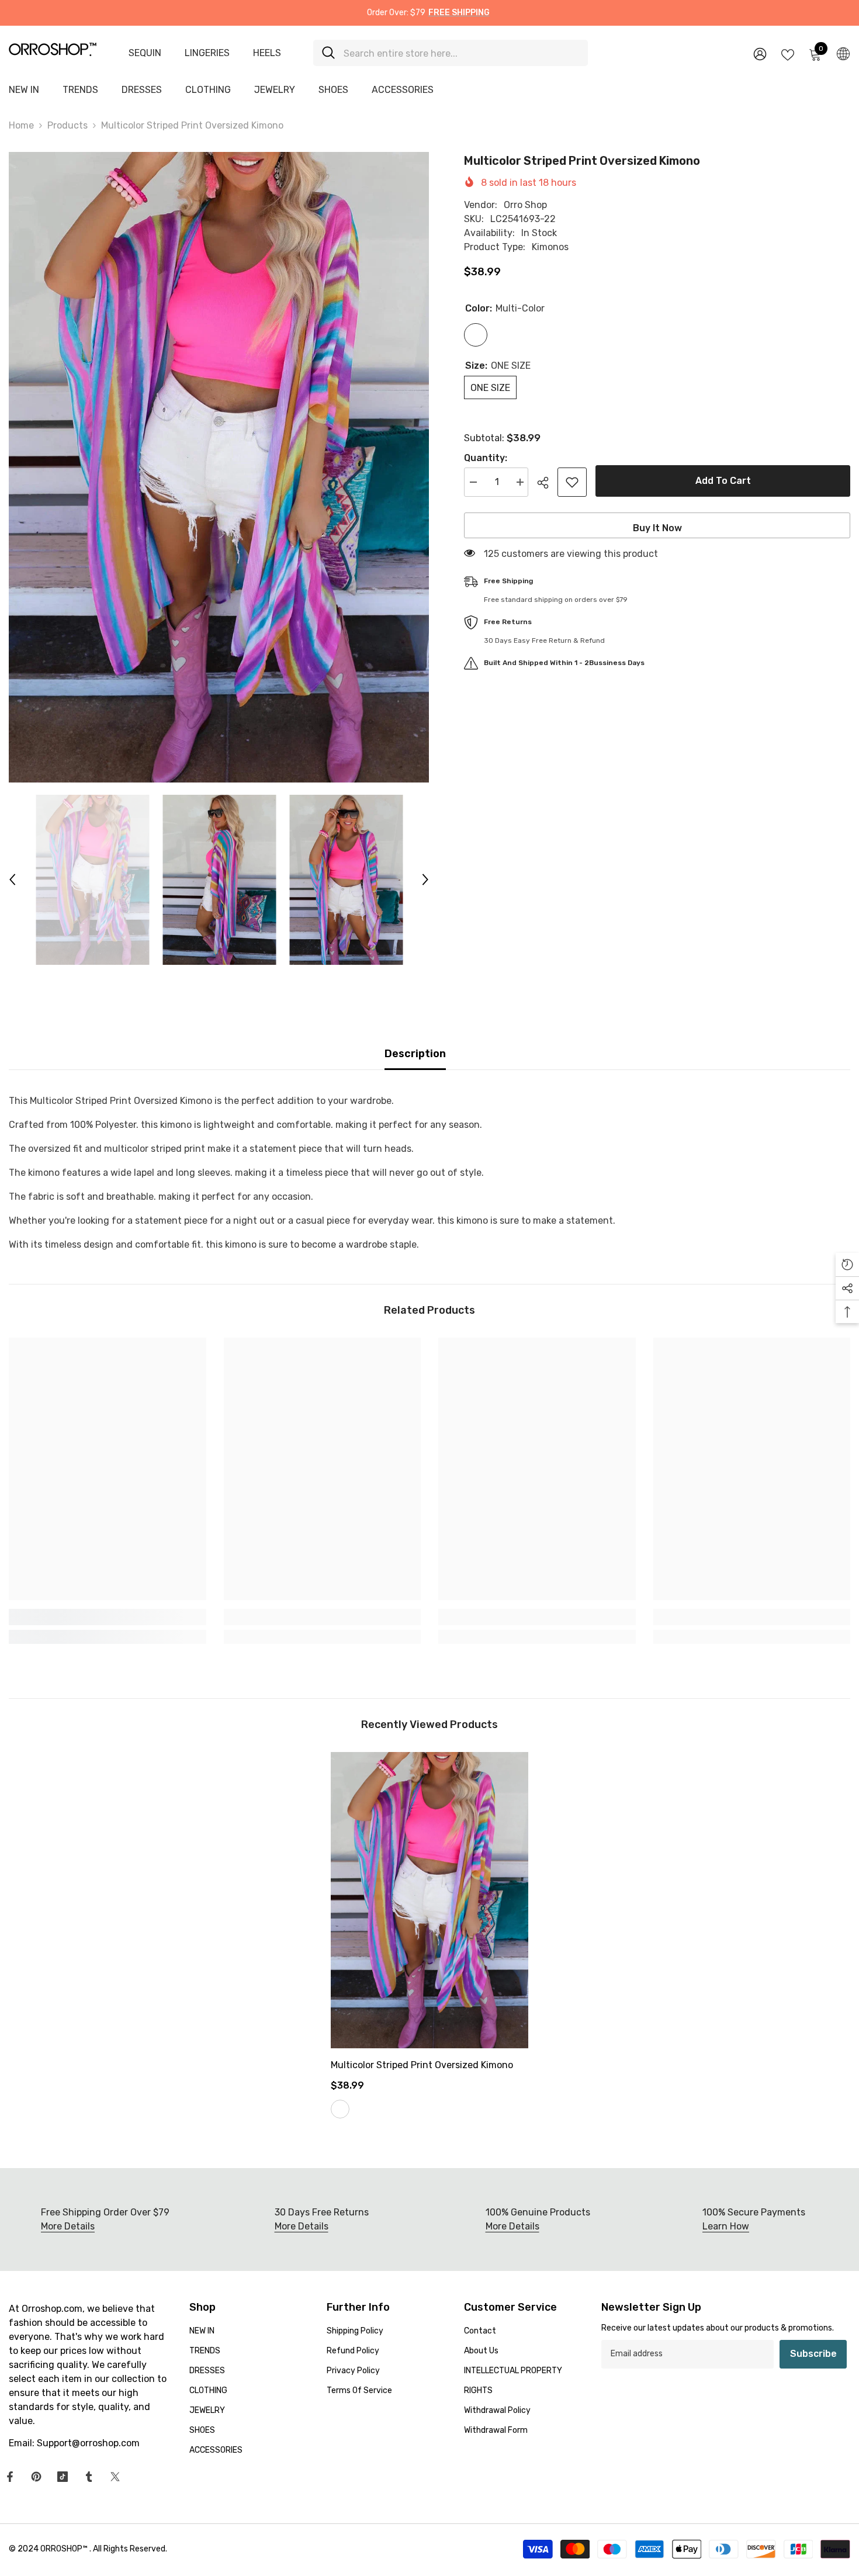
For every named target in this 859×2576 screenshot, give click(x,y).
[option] (219, 467)
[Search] (451, 53)
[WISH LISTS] (788, 54)
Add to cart (723, 481)
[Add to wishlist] (572, 482)
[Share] (547, 483)
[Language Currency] (843, 53)
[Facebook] (10, 2477)
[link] (108, 1617)
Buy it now (657, 528)
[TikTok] (63, 2477)
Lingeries (207, 53)
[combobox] (461, 53)
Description (415, 1054)
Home (21, 125)
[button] (12, 880)
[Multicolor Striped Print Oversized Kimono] (430, 1900)
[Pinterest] (36, 2477)
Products (67, 125)
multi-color (340, 2109)
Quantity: (486, 458)
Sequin (145, 53)
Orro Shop (525, 205)
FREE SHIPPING (459, 13)
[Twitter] (115, 2477)
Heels (267, 53)
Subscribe (813, 2354)
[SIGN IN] (760, 53)
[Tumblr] (89, 2477)
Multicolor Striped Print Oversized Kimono (422, 2065)
